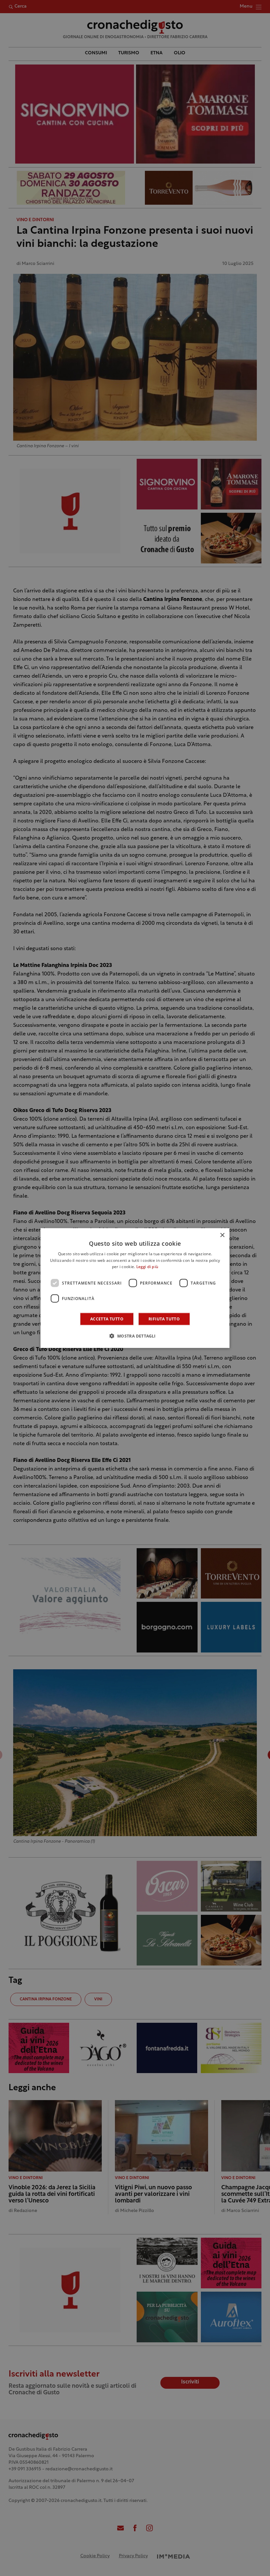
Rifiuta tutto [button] (164, 1319)
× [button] (222, 1235)
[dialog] (135, 1288)
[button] (135, 1336)
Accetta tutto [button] (107, 1319)
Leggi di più (147, 1267)
